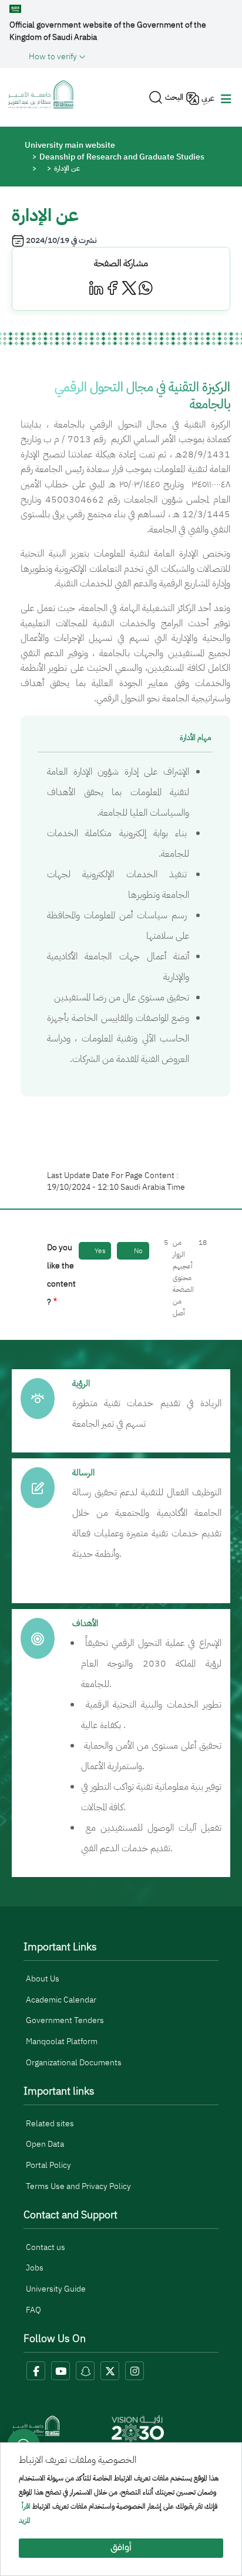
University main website (70, 145)
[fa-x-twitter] (110, 2371)
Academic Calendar (61, 2000)
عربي (208, 98)
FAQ (33, 2310)
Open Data (45, 2144)
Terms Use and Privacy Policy (78, 2186)
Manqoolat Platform (62, 2042)
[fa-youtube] (60, 2371)
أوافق (121, 2548)
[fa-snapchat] (85, 2371)
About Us (43, 1979)
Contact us (46, 2247)
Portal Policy (48, 2165)
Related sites (50, 2124)
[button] (131, 56)
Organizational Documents (74, 2063)
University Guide (56, 2289)
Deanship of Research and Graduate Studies (122, 157)
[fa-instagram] (135, 2371)
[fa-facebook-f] (36, 2371)
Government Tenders (65, 2020)
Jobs (35, 2268)
